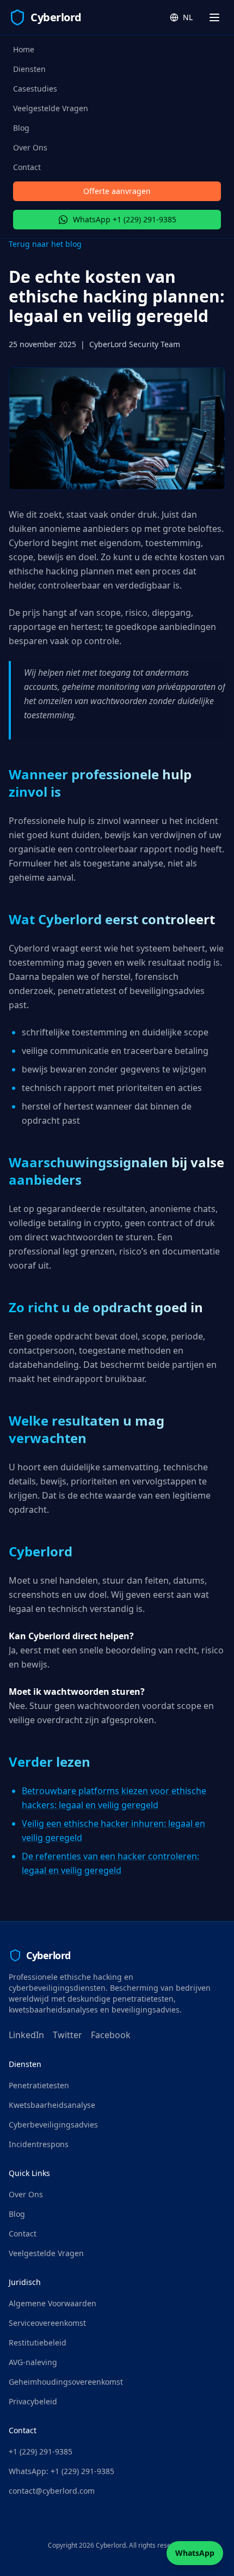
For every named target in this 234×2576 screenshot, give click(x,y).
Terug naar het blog (45, 244)
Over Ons (30, 147)
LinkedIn (26, 2035)
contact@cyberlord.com (52, 2491)
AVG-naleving (33, 2362)
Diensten (29, 69)
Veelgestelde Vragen (51, 108)
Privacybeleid (33, 2401)
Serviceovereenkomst (47, 2323)
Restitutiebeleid (38, 2342)
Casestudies (35, 89)
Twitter (67, 2035)
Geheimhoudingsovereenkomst (66, 2382)
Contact (27, 167)
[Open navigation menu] (214, 17)
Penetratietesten (39, 2085)
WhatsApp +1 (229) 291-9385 (125, 219)
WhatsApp (195, 2553)
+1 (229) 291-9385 (41, 2451)
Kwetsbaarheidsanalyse (52, 2105)
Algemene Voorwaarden (53, 2303)
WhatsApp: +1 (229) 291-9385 (61, 2471)
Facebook (111, 2035)
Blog (21, 128)
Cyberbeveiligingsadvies (53, 2125)
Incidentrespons (39, 2144)
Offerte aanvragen (117, 191)
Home (24, 49)
